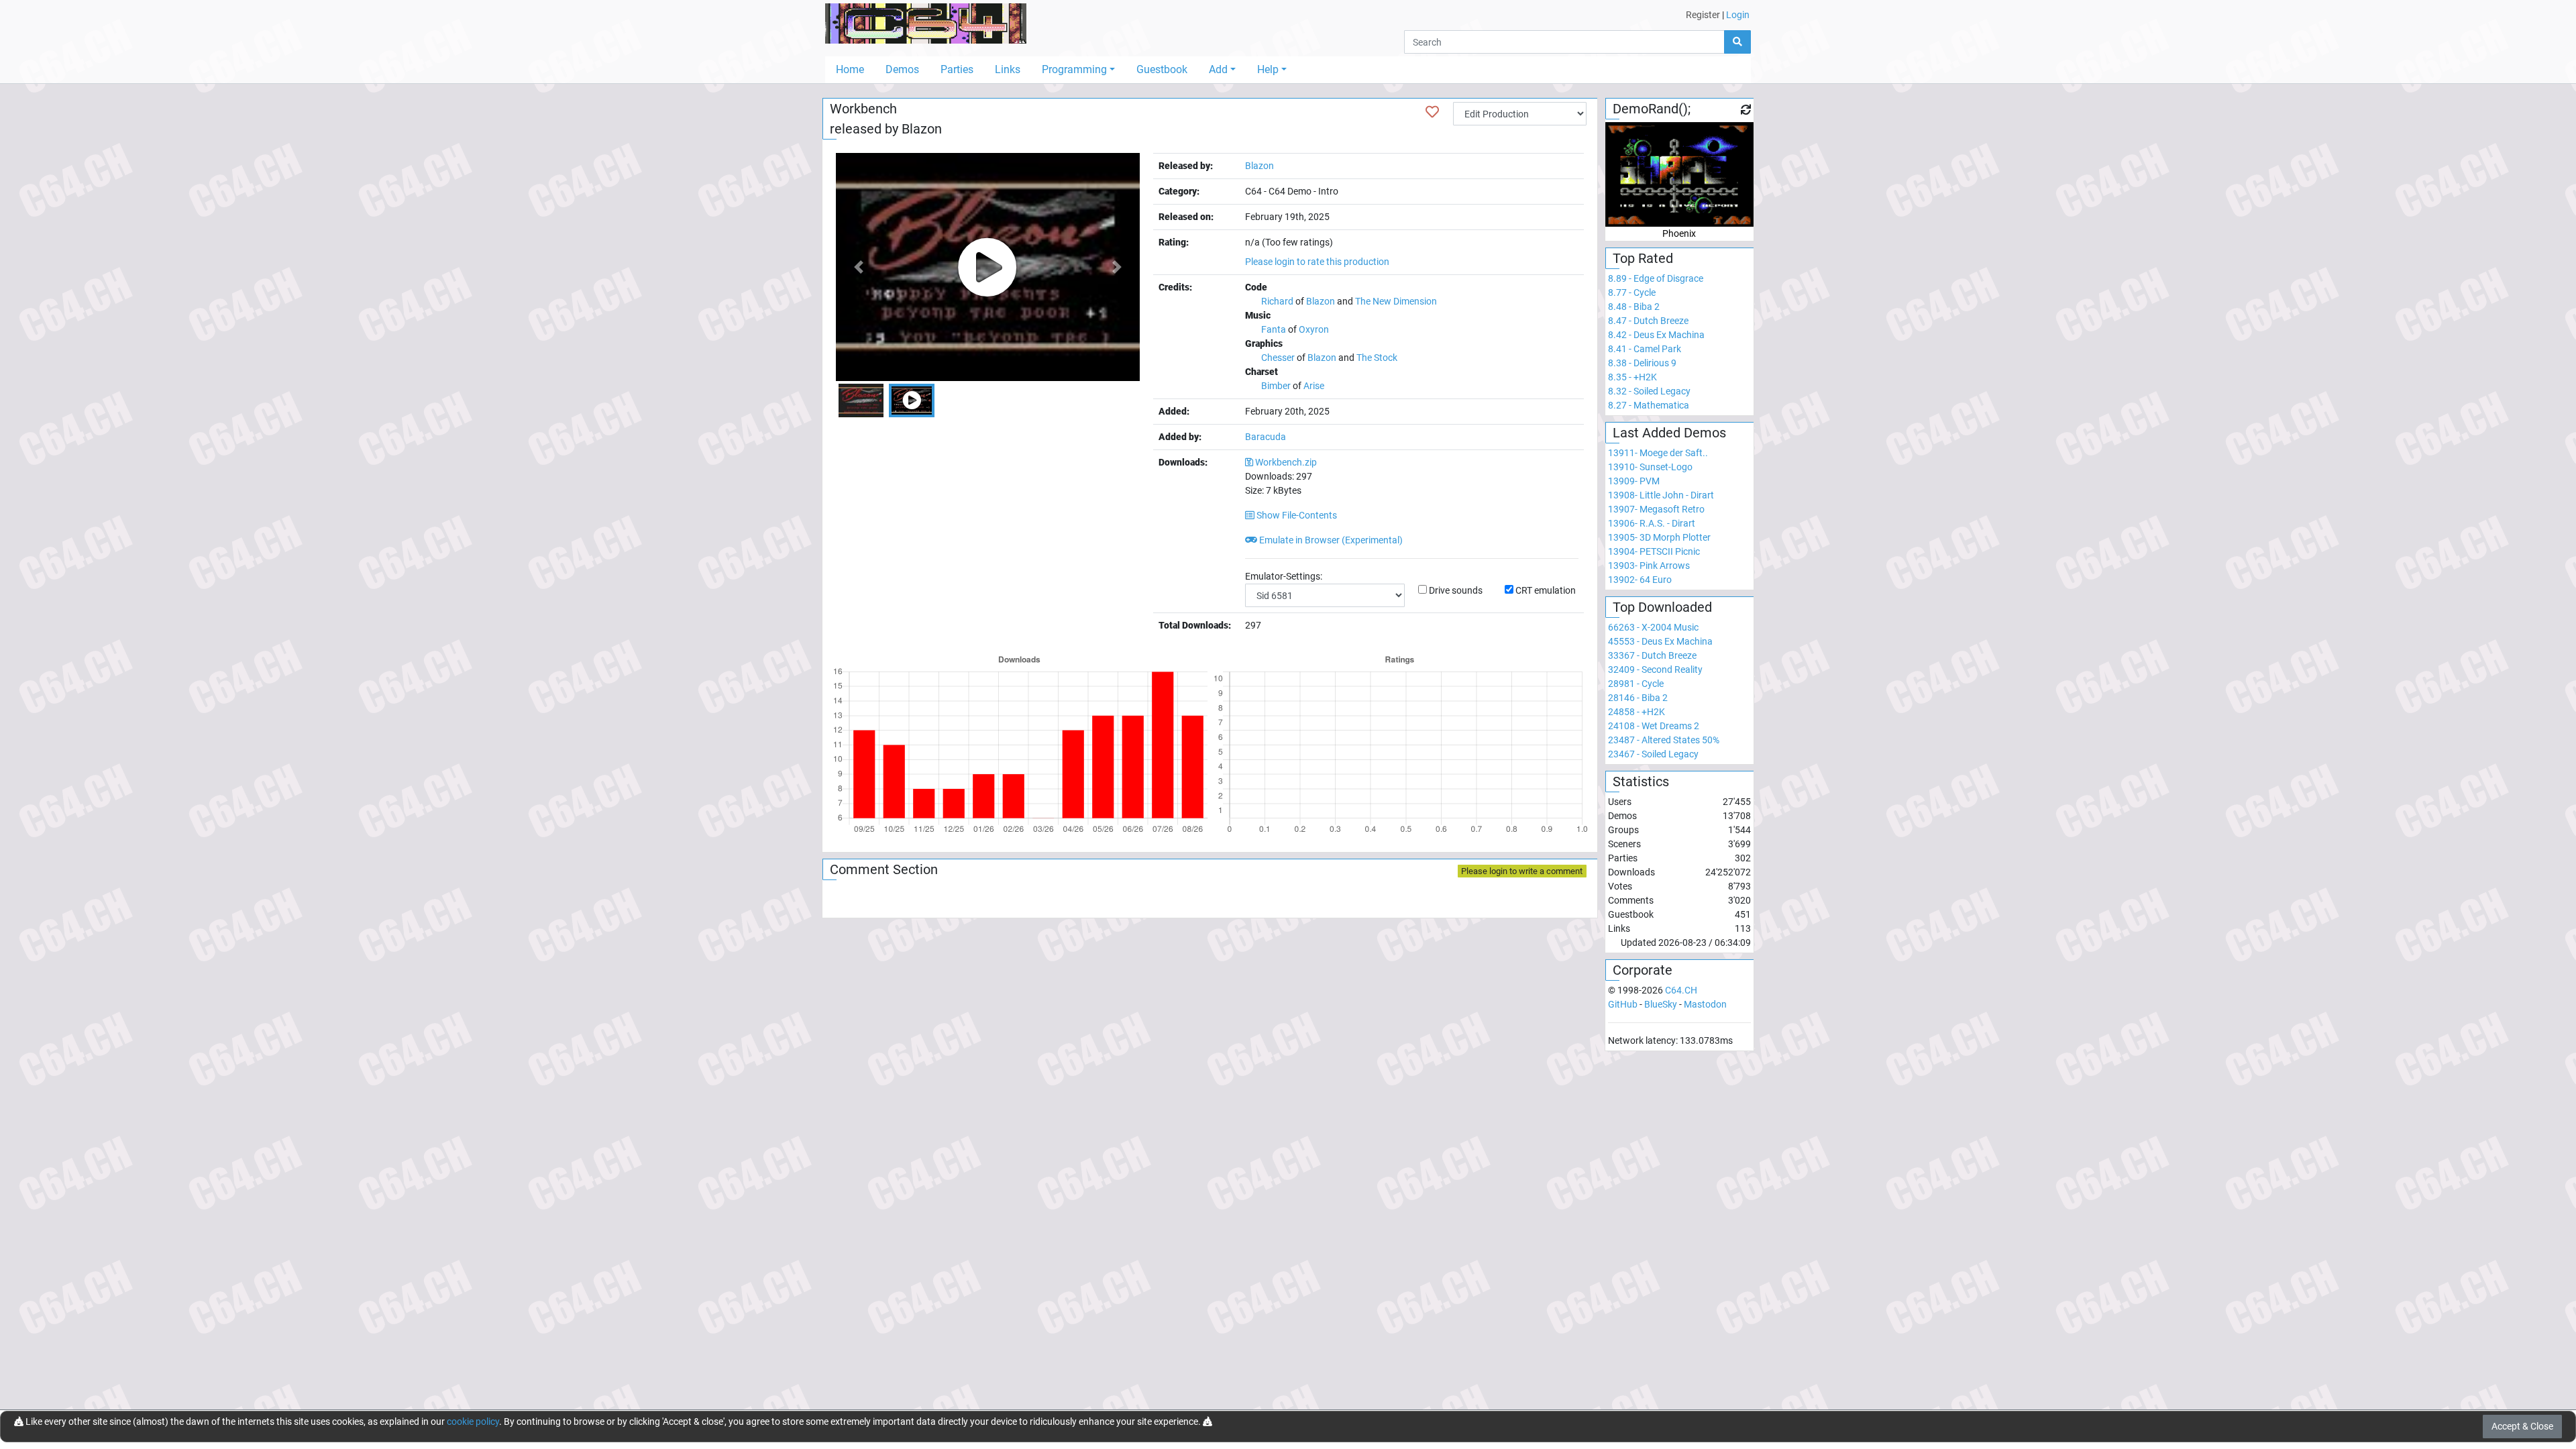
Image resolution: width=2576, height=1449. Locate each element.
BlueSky (1661, 1004)
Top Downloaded (1662, 607)
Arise (1314, 386)
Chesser (1279, 358)
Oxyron (1314, 329)
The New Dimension (1396, 301)
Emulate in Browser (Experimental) (1330, 540)
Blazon (922, 129)
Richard (1277, 301)
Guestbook (1162, 69)
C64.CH (1681, 990)
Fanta (1274, 329)
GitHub (1623, 1004)
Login (1738, 15)
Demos (902, 69)
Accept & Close (2522, 1426)
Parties (957, 69)
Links (1008, 69)
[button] (859, 267)
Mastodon (1705, 1004)
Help (1268, 69)
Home (850, 69)
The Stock (1377, 358)
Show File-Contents (1296, 515)
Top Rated (1643, 258)
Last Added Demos (1669, 433)
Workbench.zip (1286, 462)
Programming (1074, 69)
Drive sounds (1456, 590)
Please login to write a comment (1522, 871)
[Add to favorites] (1432, 112)
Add (1218, 69)
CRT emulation (1546, 590)
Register (1703, 15)
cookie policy (473, 1421)
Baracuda (1266, 437)
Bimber (1276, 386)
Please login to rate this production (1317, 262)
